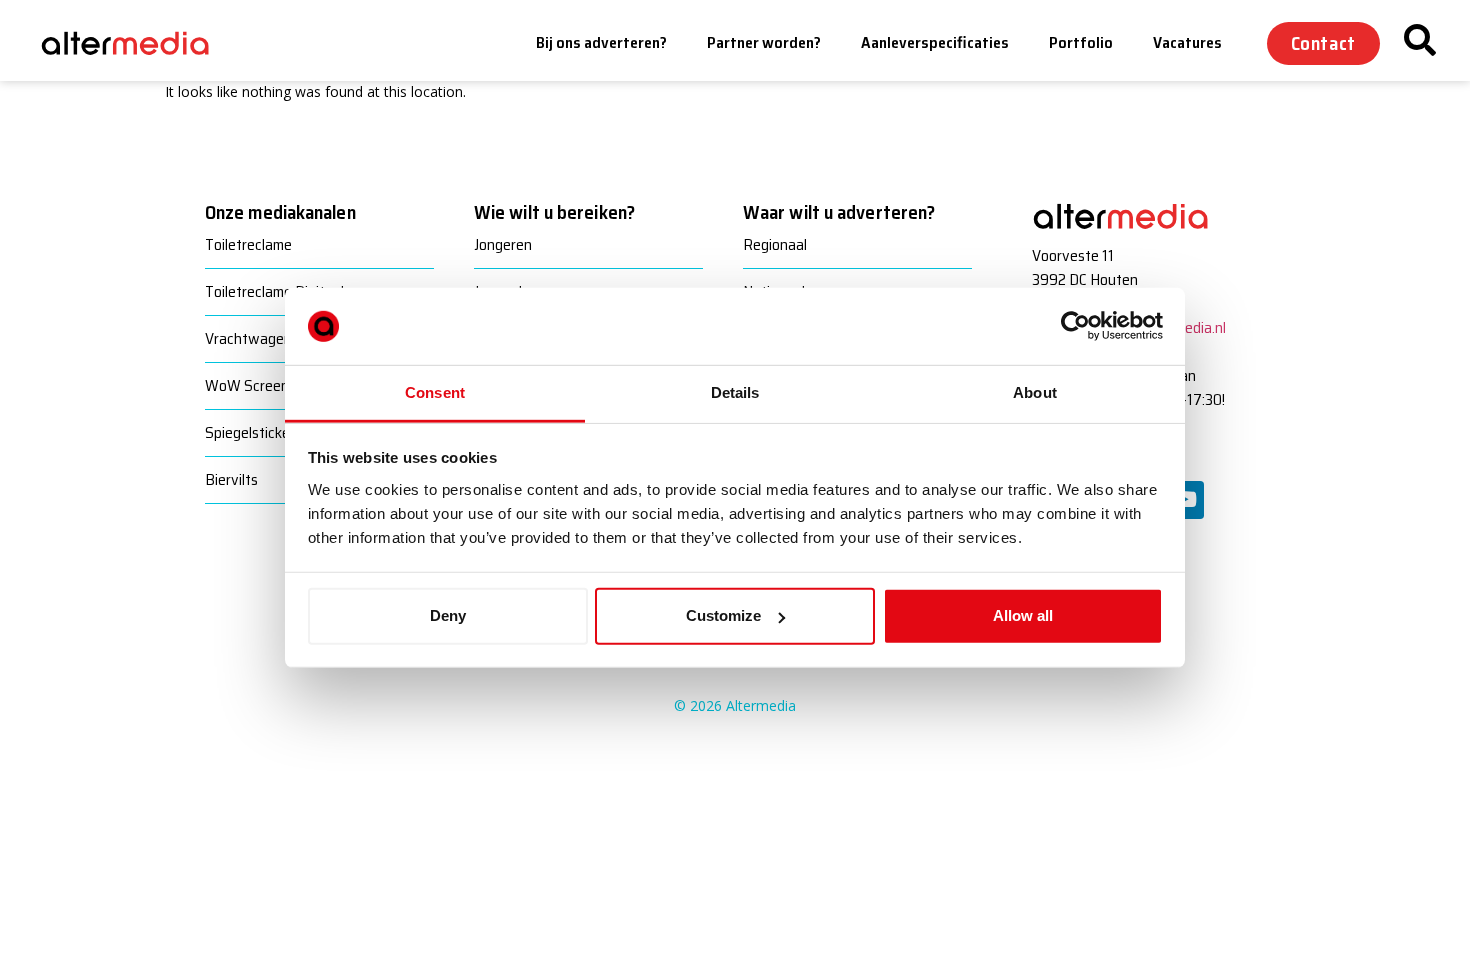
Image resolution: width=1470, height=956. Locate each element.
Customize (723, 615)
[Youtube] (1185, 500)
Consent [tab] (435, 392)
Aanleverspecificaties (935, 42)
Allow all (1023, 615)
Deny (448, 615)
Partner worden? (764, 42)
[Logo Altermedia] (140, 43)
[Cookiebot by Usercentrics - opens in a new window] (1075, 326)
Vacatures (1187, 42)
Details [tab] (735, 392)
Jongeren (503, 244)
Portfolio (1081, 42)
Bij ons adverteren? (601, 42)
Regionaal (775, 244)
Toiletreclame (248, 244)
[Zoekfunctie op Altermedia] (1420, 40)
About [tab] (1035, 392)
